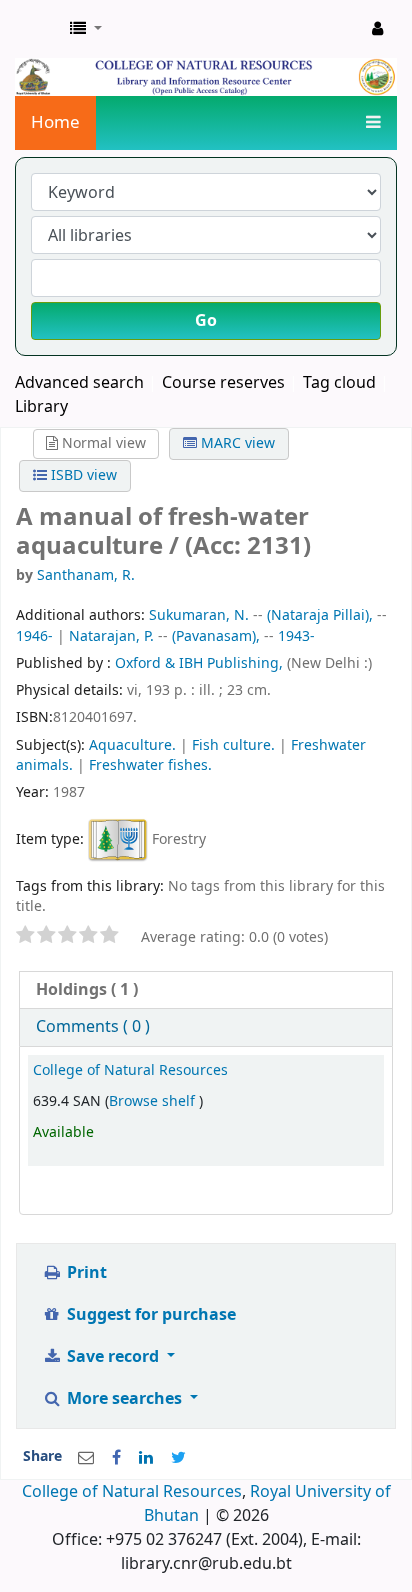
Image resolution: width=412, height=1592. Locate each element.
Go (206, 321)
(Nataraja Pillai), (320, 615)
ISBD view (82, 475)
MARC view (236, 443)
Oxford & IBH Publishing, (201, 663)
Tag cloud (339, 383)
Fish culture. (233, 745)
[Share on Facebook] (116, 1458)
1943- (296, 636)
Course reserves (223, 383)
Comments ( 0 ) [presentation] (93, 1027)
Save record (113, 1357)
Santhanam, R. (86, 575)
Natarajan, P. (111, 636)
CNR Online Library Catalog (37, 29)
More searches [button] (124, 1399)
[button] (86, 29)
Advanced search (79, 383)
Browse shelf (154, 1101)
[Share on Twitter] (178, 1458)
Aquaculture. (132, 745)
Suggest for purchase (149, 1315)
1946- (34, 636)
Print (85, 1273)
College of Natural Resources (130, 1070)
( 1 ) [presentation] (87, 990)
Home (55, 122)
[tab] (206, 990)
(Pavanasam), (216, 636)
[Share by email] (86, 1458)
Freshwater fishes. (150, 765)
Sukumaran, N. (199, 615)
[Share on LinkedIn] (146, 1458)
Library (41, 407)
